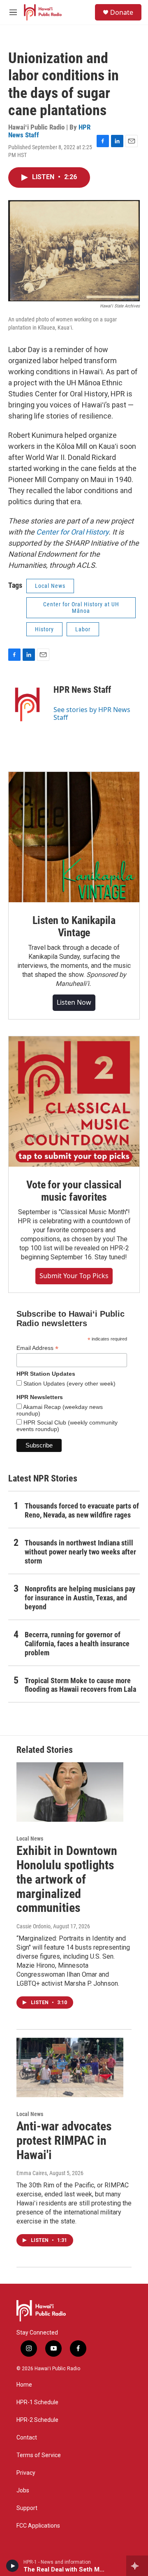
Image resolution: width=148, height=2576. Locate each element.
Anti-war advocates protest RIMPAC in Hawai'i (64, 2140)
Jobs (23, 2491)
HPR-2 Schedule (37, 2420)
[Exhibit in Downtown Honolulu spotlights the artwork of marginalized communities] (70, 1792)
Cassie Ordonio (34, 1926)
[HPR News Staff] (27, 702)
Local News (50, 586)
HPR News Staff (82, 690)
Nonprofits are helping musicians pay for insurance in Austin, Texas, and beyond (80, 1598)
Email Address (37, 1348)
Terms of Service (39, 2455)
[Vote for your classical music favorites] (74, 1101)
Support (27, 2508)
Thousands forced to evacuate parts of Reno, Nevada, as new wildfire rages (82, 1510)
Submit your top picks (74, 1276)
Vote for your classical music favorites (74, 1191)
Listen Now (74, 1002)
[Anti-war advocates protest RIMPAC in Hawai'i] (70, 2067)
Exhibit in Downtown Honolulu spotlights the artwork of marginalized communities (67, 1879)
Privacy (26, 2473)
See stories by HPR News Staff (92, 713)
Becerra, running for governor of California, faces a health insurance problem (77, 1644)
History (44, 629)
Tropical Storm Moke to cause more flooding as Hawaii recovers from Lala (80, 1685)
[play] (13, 2566)
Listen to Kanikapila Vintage (74, 926)
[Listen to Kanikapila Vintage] (74, 837)
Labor (83, 629)
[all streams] (137, 2566)
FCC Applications (38, 2526)
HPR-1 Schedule (37, 2402)
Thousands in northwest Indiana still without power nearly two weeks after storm (80, 1552)
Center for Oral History (72, 532)
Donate (122, 12)
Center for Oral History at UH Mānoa (81, 608)
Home (24, 2385)
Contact (27, 2438)
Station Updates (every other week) (69, 1384)
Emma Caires (32, 2173)
